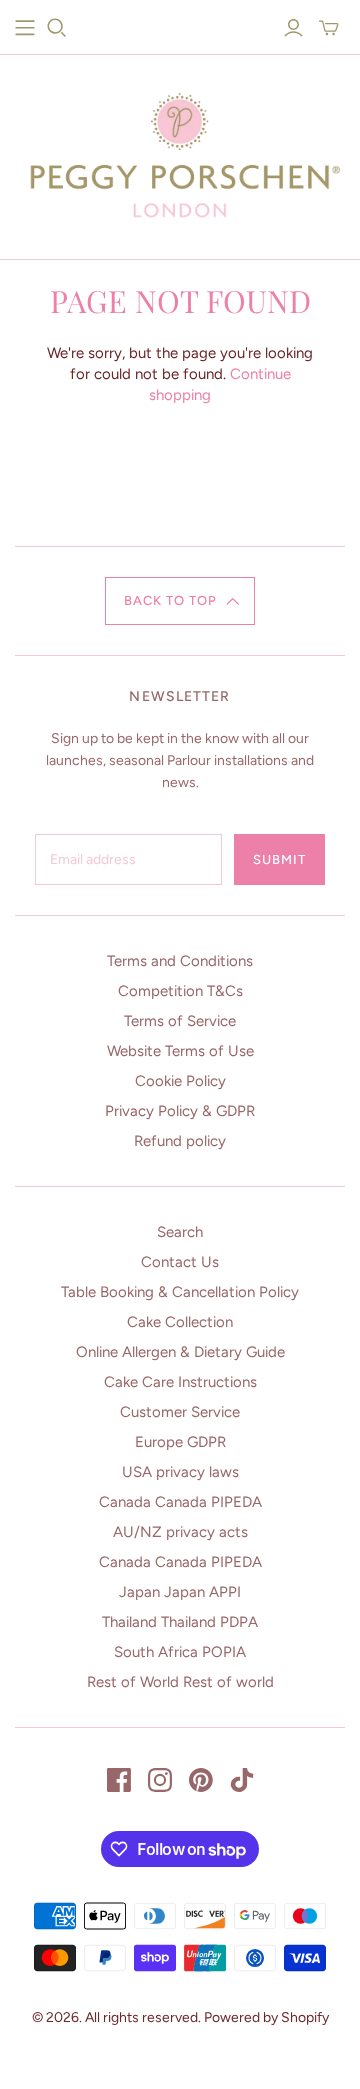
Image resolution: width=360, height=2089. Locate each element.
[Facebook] (119, 1780)
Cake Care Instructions (180, 1382)
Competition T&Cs (180, 991)
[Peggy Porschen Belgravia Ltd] (180, 151)
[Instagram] (160, 1780)
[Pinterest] (201, 1780)
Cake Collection (180, 1322)
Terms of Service (180, 1021)
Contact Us (180, 1262)
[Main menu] (25, 28)
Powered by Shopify (266, 2017)
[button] (180, 601)
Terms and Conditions (180, 961)
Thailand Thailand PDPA (180, 1622)
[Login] (293, 28)
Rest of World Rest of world (180, 1682)
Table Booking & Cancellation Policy (180, 1292)
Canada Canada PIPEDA (180, 1502)
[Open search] (57, 28)
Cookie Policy (180, 1081)
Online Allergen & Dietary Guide (180, 1352)
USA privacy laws (180, 1472)
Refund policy (180, 1141)
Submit (279, 859)
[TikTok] (242, 1780)
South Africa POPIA (180, 1652)
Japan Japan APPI (180, 1592)
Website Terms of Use (180, 1051)
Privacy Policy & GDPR (180, 1111)
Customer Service (180, 1412)
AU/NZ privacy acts (180, 1532)
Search (180, 1232)
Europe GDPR (180, 1442)
